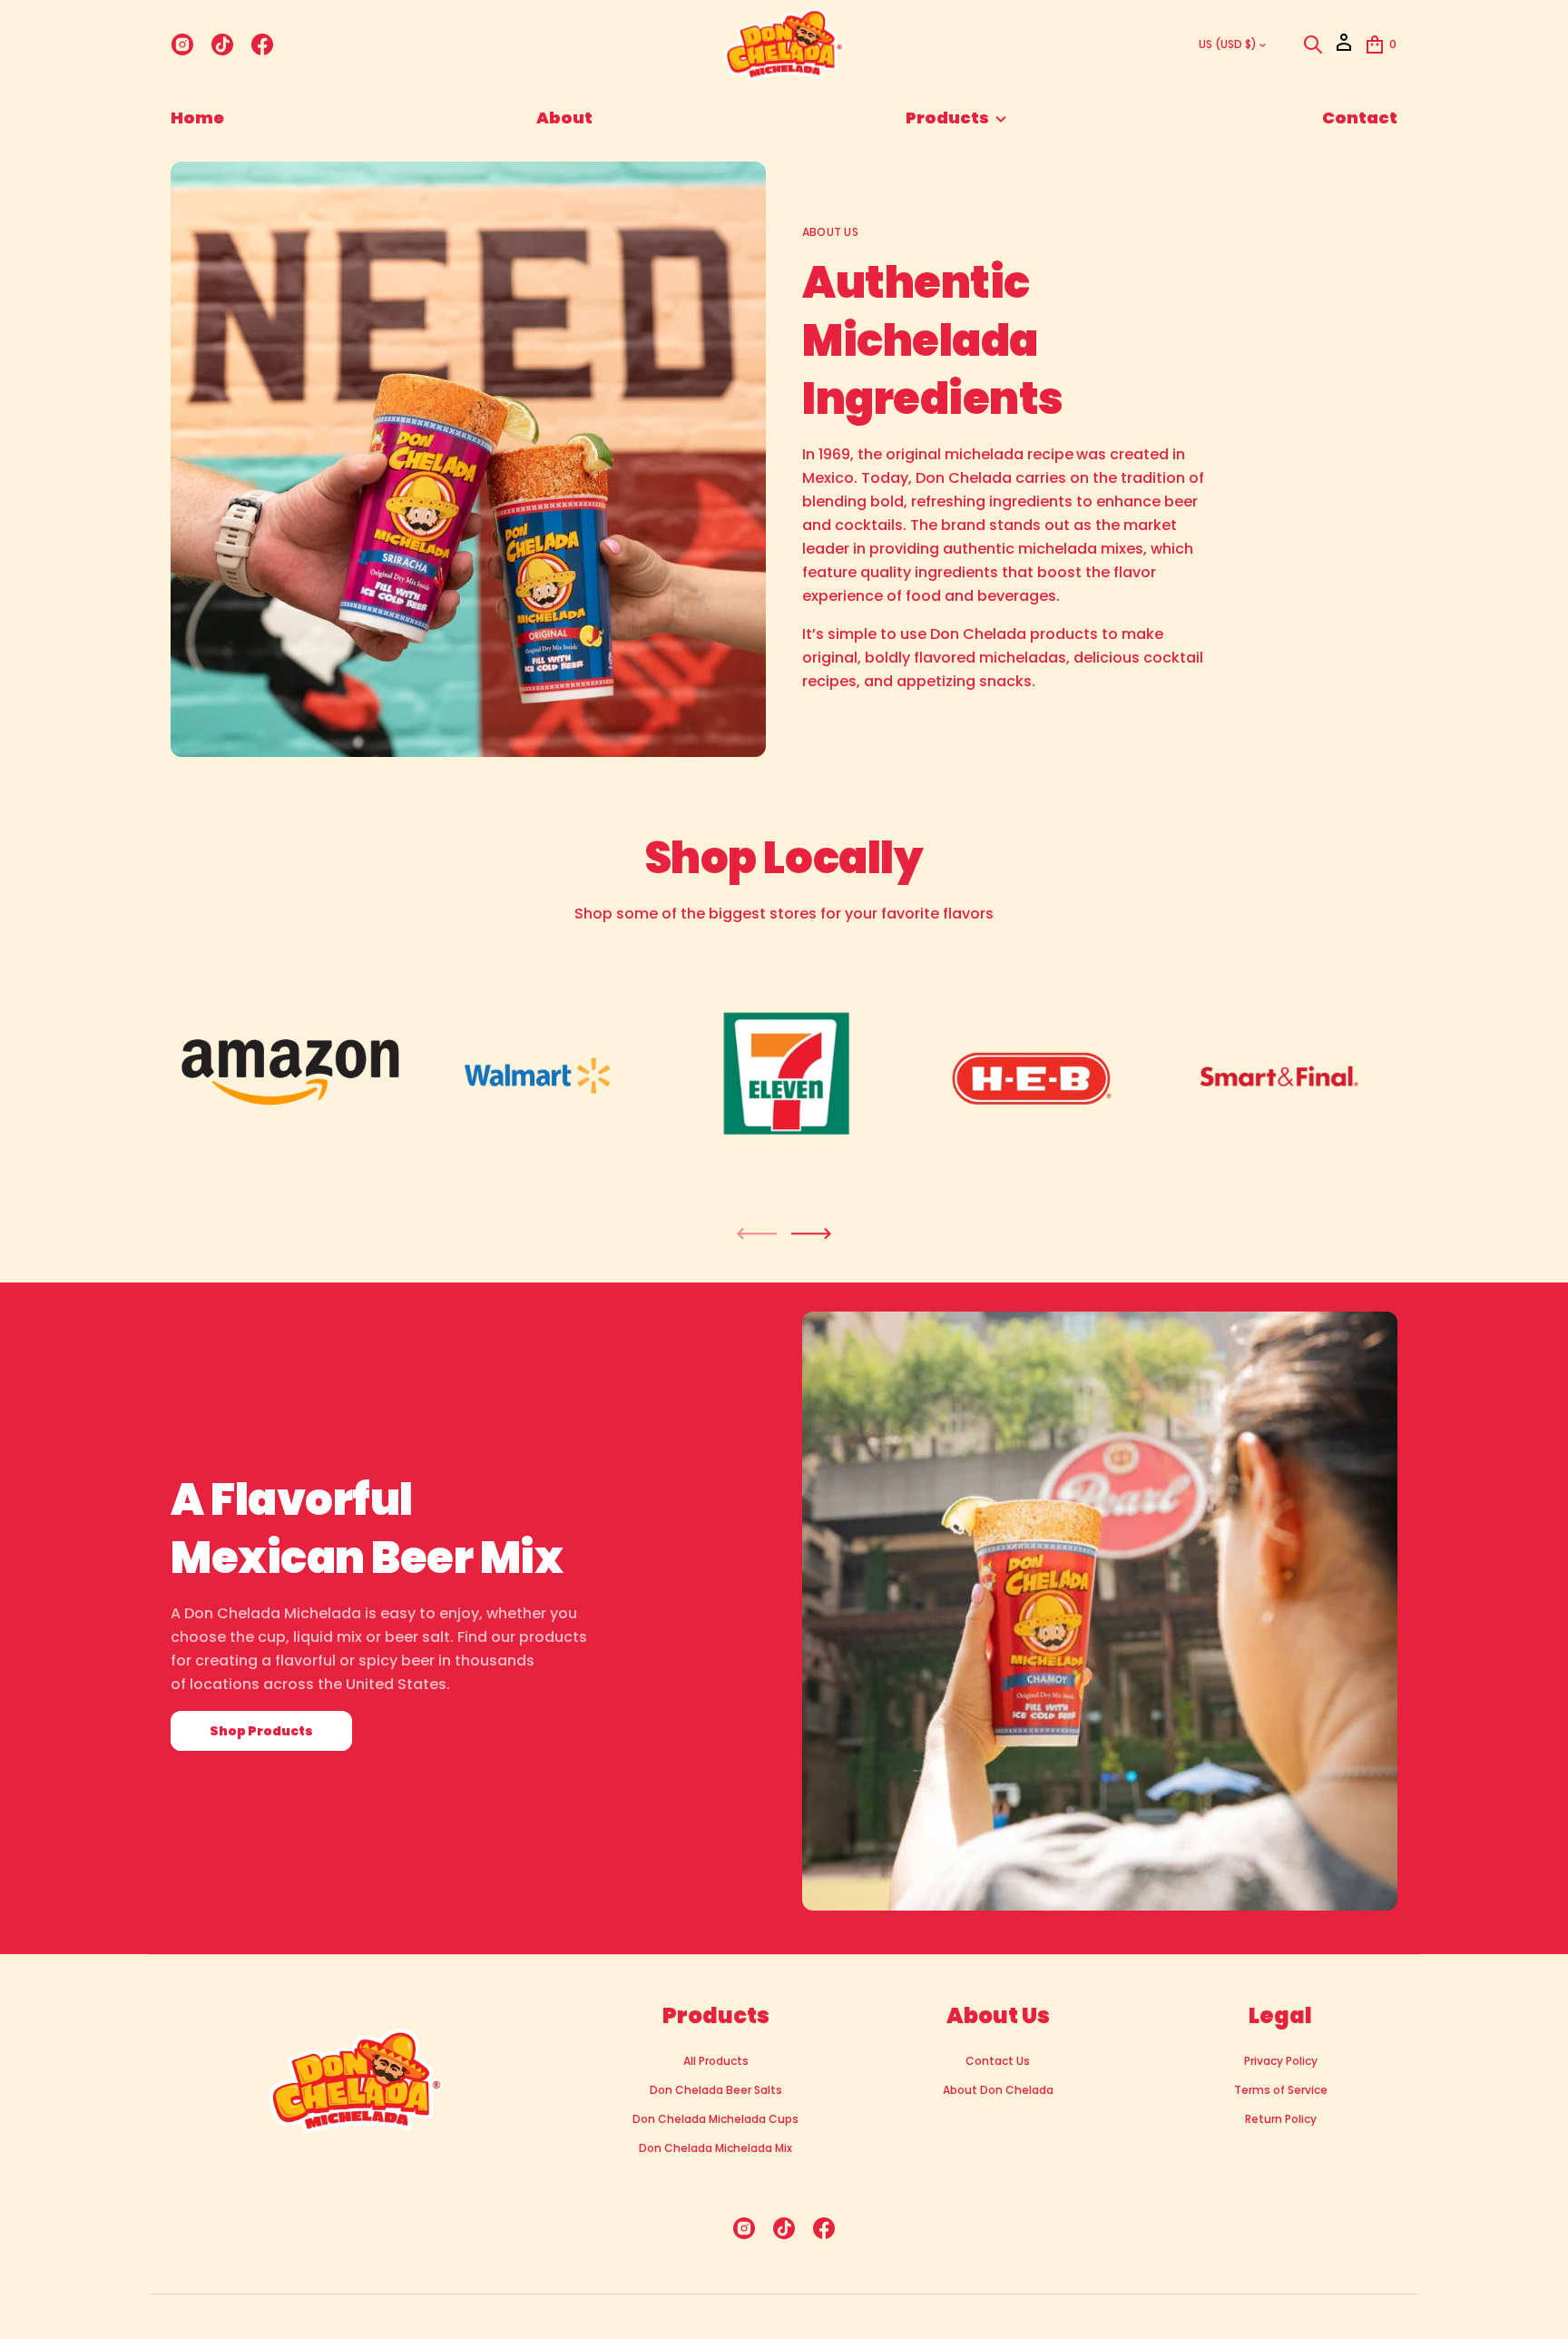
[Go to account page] (1344, 49)
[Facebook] (262, 44)
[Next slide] (811, 1233)
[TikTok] (222, 44)
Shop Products (261, 1731)
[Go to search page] (1313, 44)
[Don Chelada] (784, 44)
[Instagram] (182, 44)
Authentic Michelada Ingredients (933, 341)
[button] (1313, 44)
